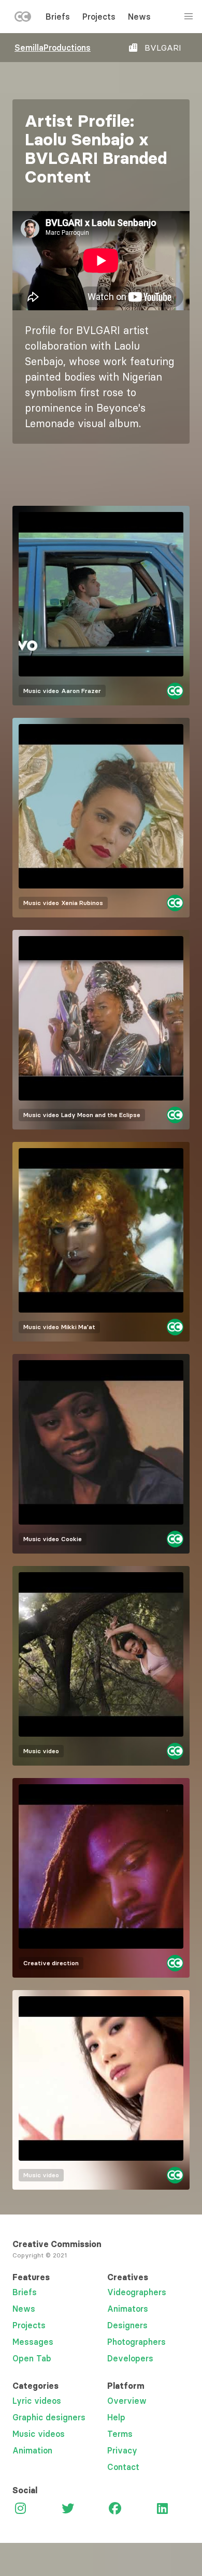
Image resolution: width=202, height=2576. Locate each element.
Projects (99, 17)
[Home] (23, 19)
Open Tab (32, 2358)
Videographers (137, 2292)
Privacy (122, 2450)
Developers (130, 2358)
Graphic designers (49, 2417)
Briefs (58, 17)
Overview (127, 2401)
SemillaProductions (53, 48)
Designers (127, 2325)
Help (116, 2417)
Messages (33, 2342)
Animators (128, 2309)
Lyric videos (37, 2401)
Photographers (136, 2342)
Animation (32, 2450)
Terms (120, 2434)
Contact (123, 2467)
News (139, 17)
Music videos (39, 2434)
